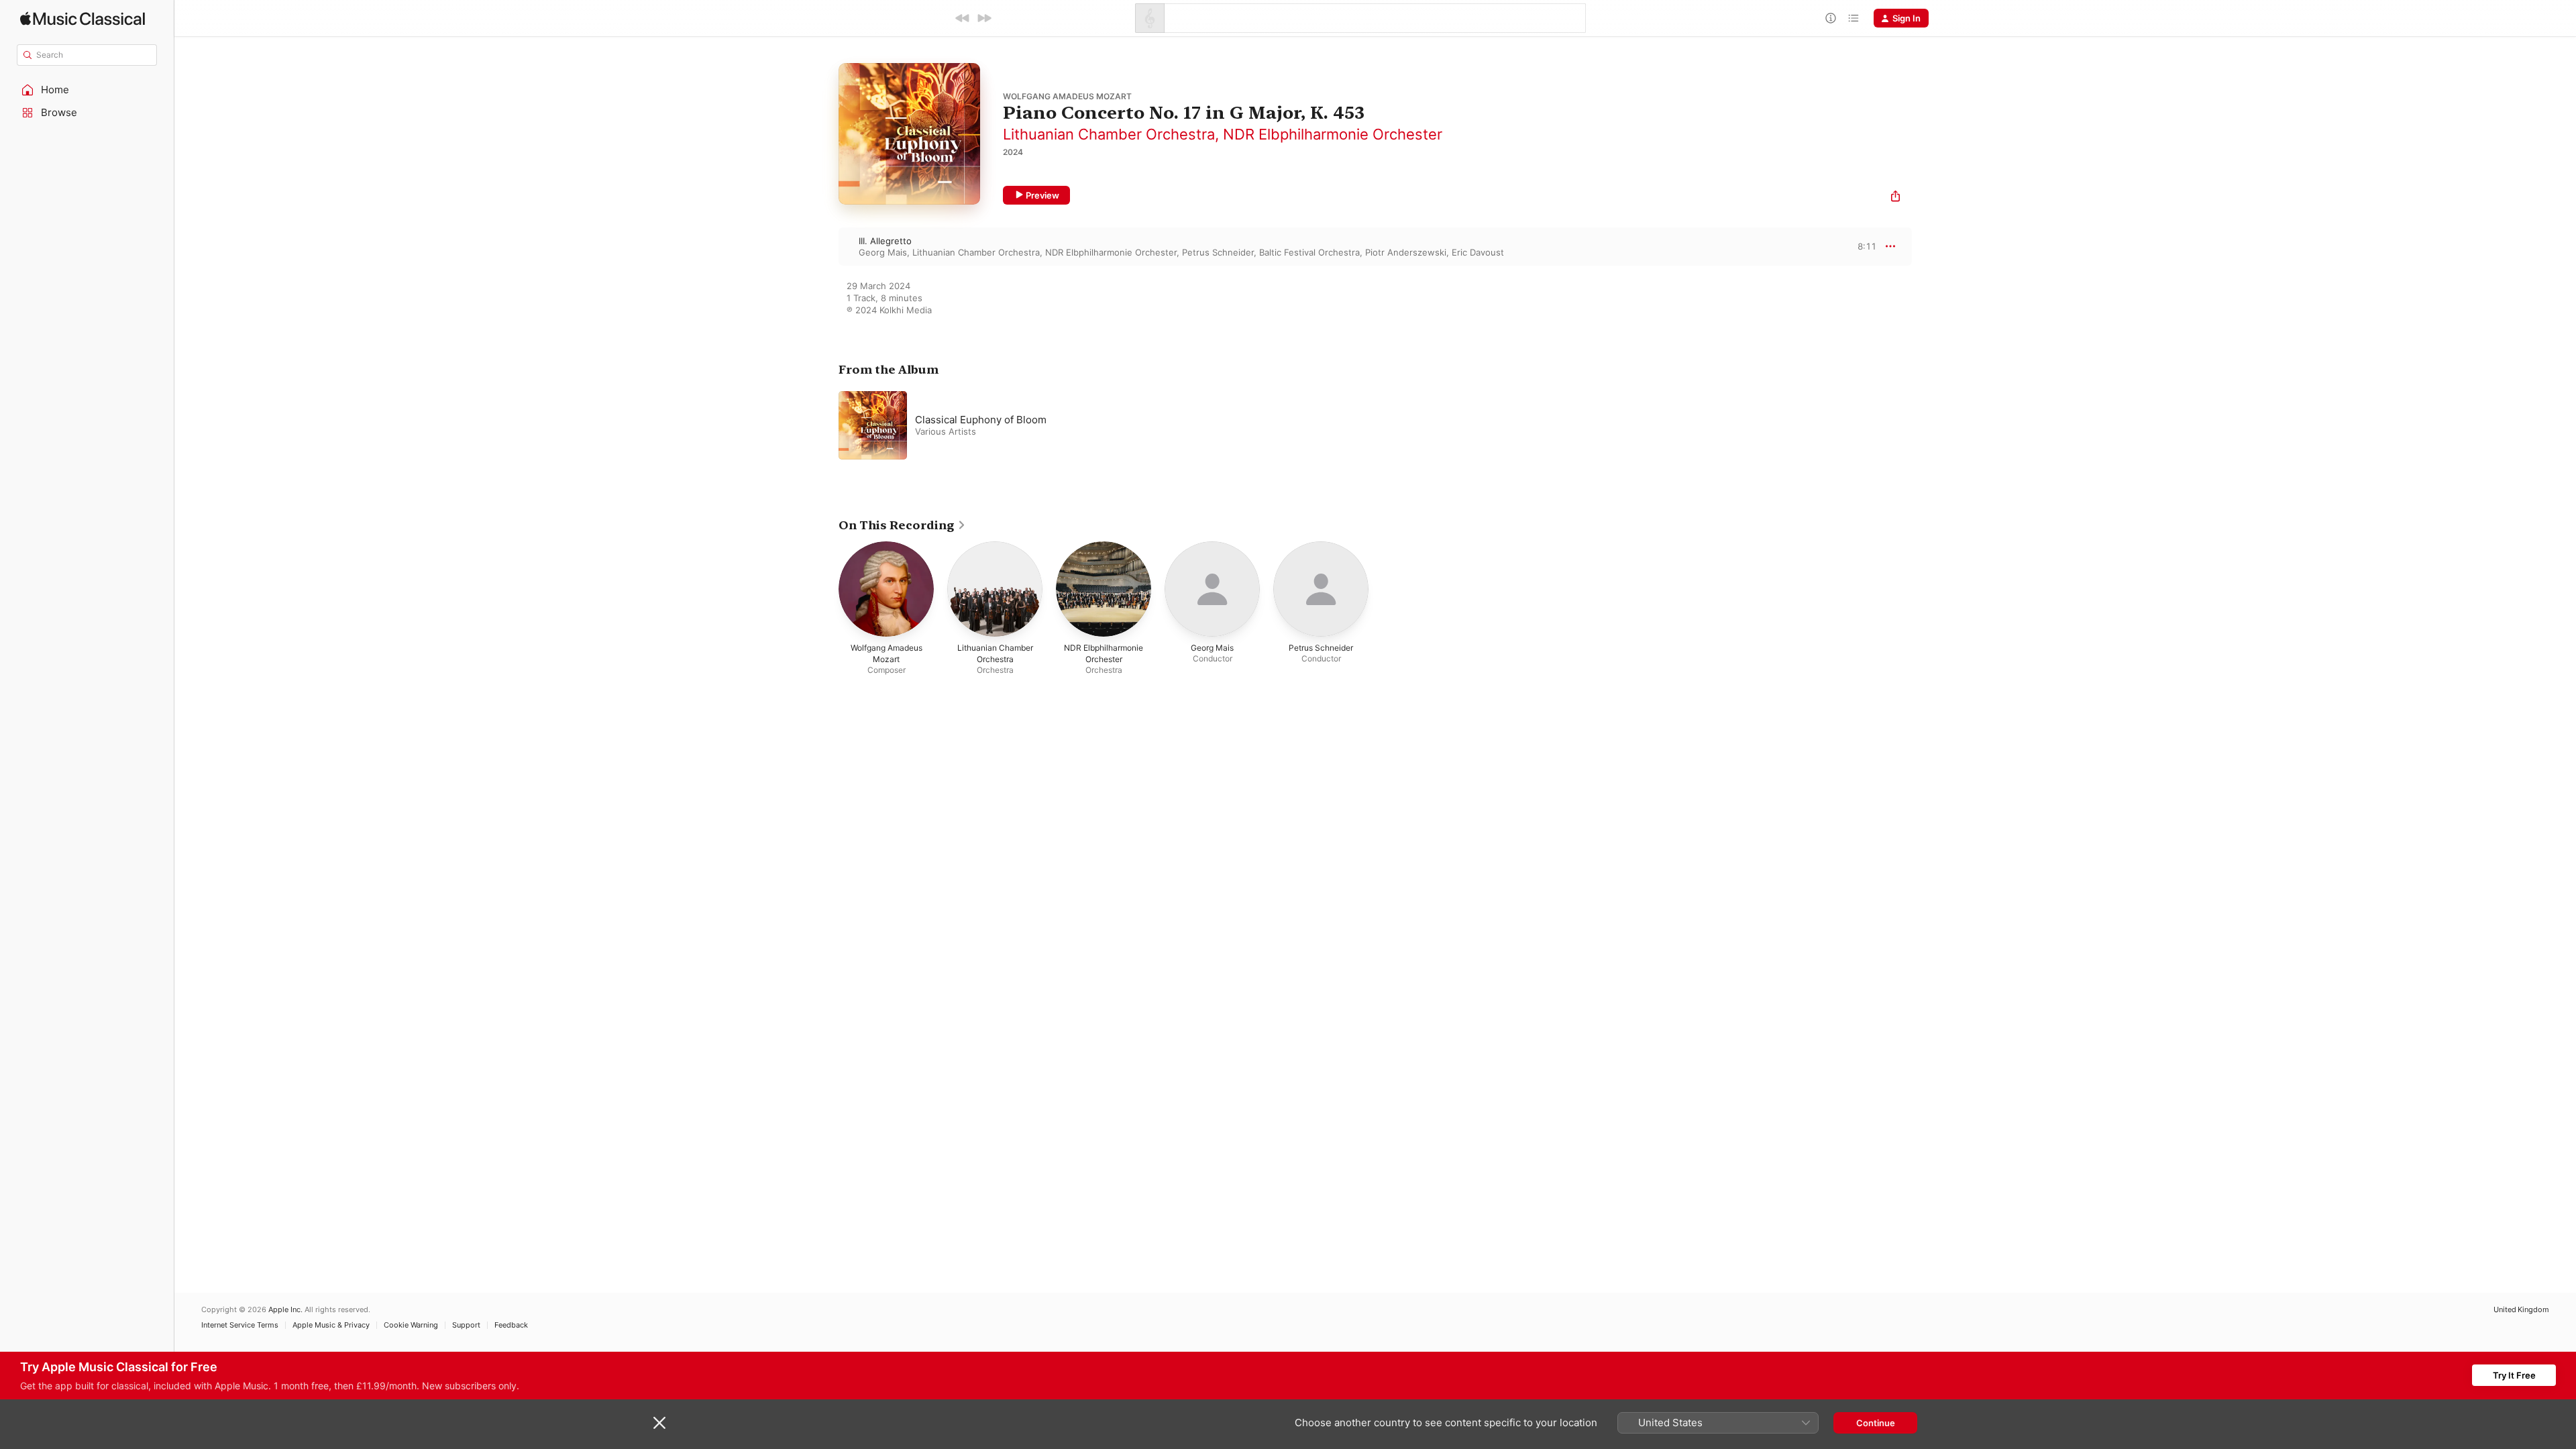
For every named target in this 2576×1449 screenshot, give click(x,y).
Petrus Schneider (1218, 252)
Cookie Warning (411, 1325)
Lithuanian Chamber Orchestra (1109, 134)
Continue (1876, 1423)
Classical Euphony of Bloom (981, 420)
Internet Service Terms (240, 1325)
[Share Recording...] (1895, 198)
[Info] (1831, 18)
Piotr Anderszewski (1406, 252)
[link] (902, 525)
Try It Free (2514, 1375)
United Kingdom (2521, 1310)
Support (466, 1325)
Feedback (511, 1325)
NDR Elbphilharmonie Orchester (1333, 134)
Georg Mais (883, 252)
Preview (1042, 195)
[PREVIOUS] (963, 18)
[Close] (659, 1423)
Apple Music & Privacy (331, 1325)
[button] (87, 90)
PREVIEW (1862, 246)
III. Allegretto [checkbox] (885, 241)
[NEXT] (984, 18)
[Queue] (1854, 18)
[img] (83, 18)
